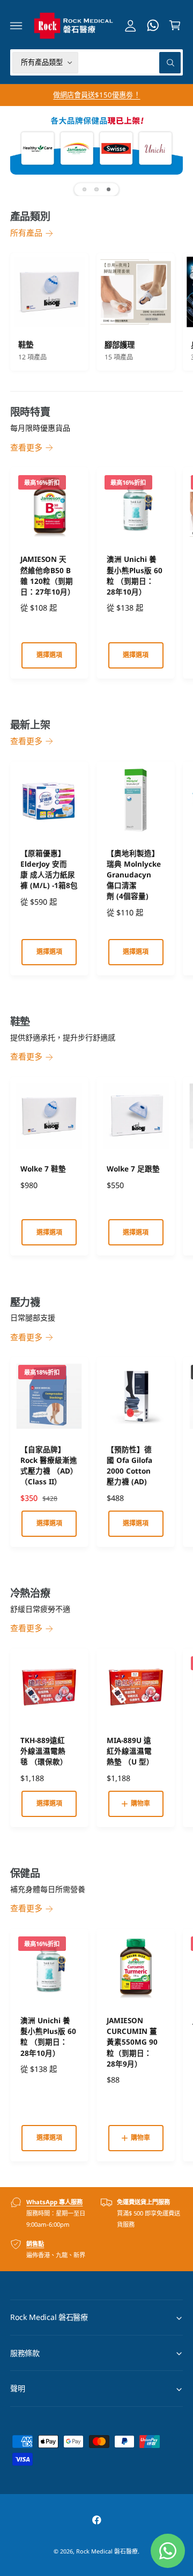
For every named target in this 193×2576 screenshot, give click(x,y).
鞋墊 (26, 345)
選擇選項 (49, 655)
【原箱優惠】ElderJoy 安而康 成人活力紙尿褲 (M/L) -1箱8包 (49, 869)
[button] (16, 25)
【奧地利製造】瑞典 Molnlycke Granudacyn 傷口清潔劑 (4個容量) (134, 875)
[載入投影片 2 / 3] (97, 189)
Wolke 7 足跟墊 (133, 1169)
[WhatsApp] (153, 25)
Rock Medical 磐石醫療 (107, 2551)
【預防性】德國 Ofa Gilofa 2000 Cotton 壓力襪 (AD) (129, 1466)
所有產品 (26, 232)
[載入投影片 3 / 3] (109, 189)
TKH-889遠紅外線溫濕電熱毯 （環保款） (44, 1751)
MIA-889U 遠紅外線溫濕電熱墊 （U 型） (130, 1751)
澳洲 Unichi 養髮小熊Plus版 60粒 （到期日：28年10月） (135, 575)
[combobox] (132, 62)
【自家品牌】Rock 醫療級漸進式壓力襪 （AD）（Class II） (49, 1466)
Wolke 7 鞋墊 (43, 1169)
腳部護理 (120, 345)
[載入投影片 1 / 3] (84, 189)
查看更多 (26, 447)
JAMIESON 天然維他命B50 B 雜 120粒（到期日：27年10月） (48, 575)
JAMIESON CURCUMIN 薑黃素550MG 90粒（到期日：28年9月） (132, 2042)
